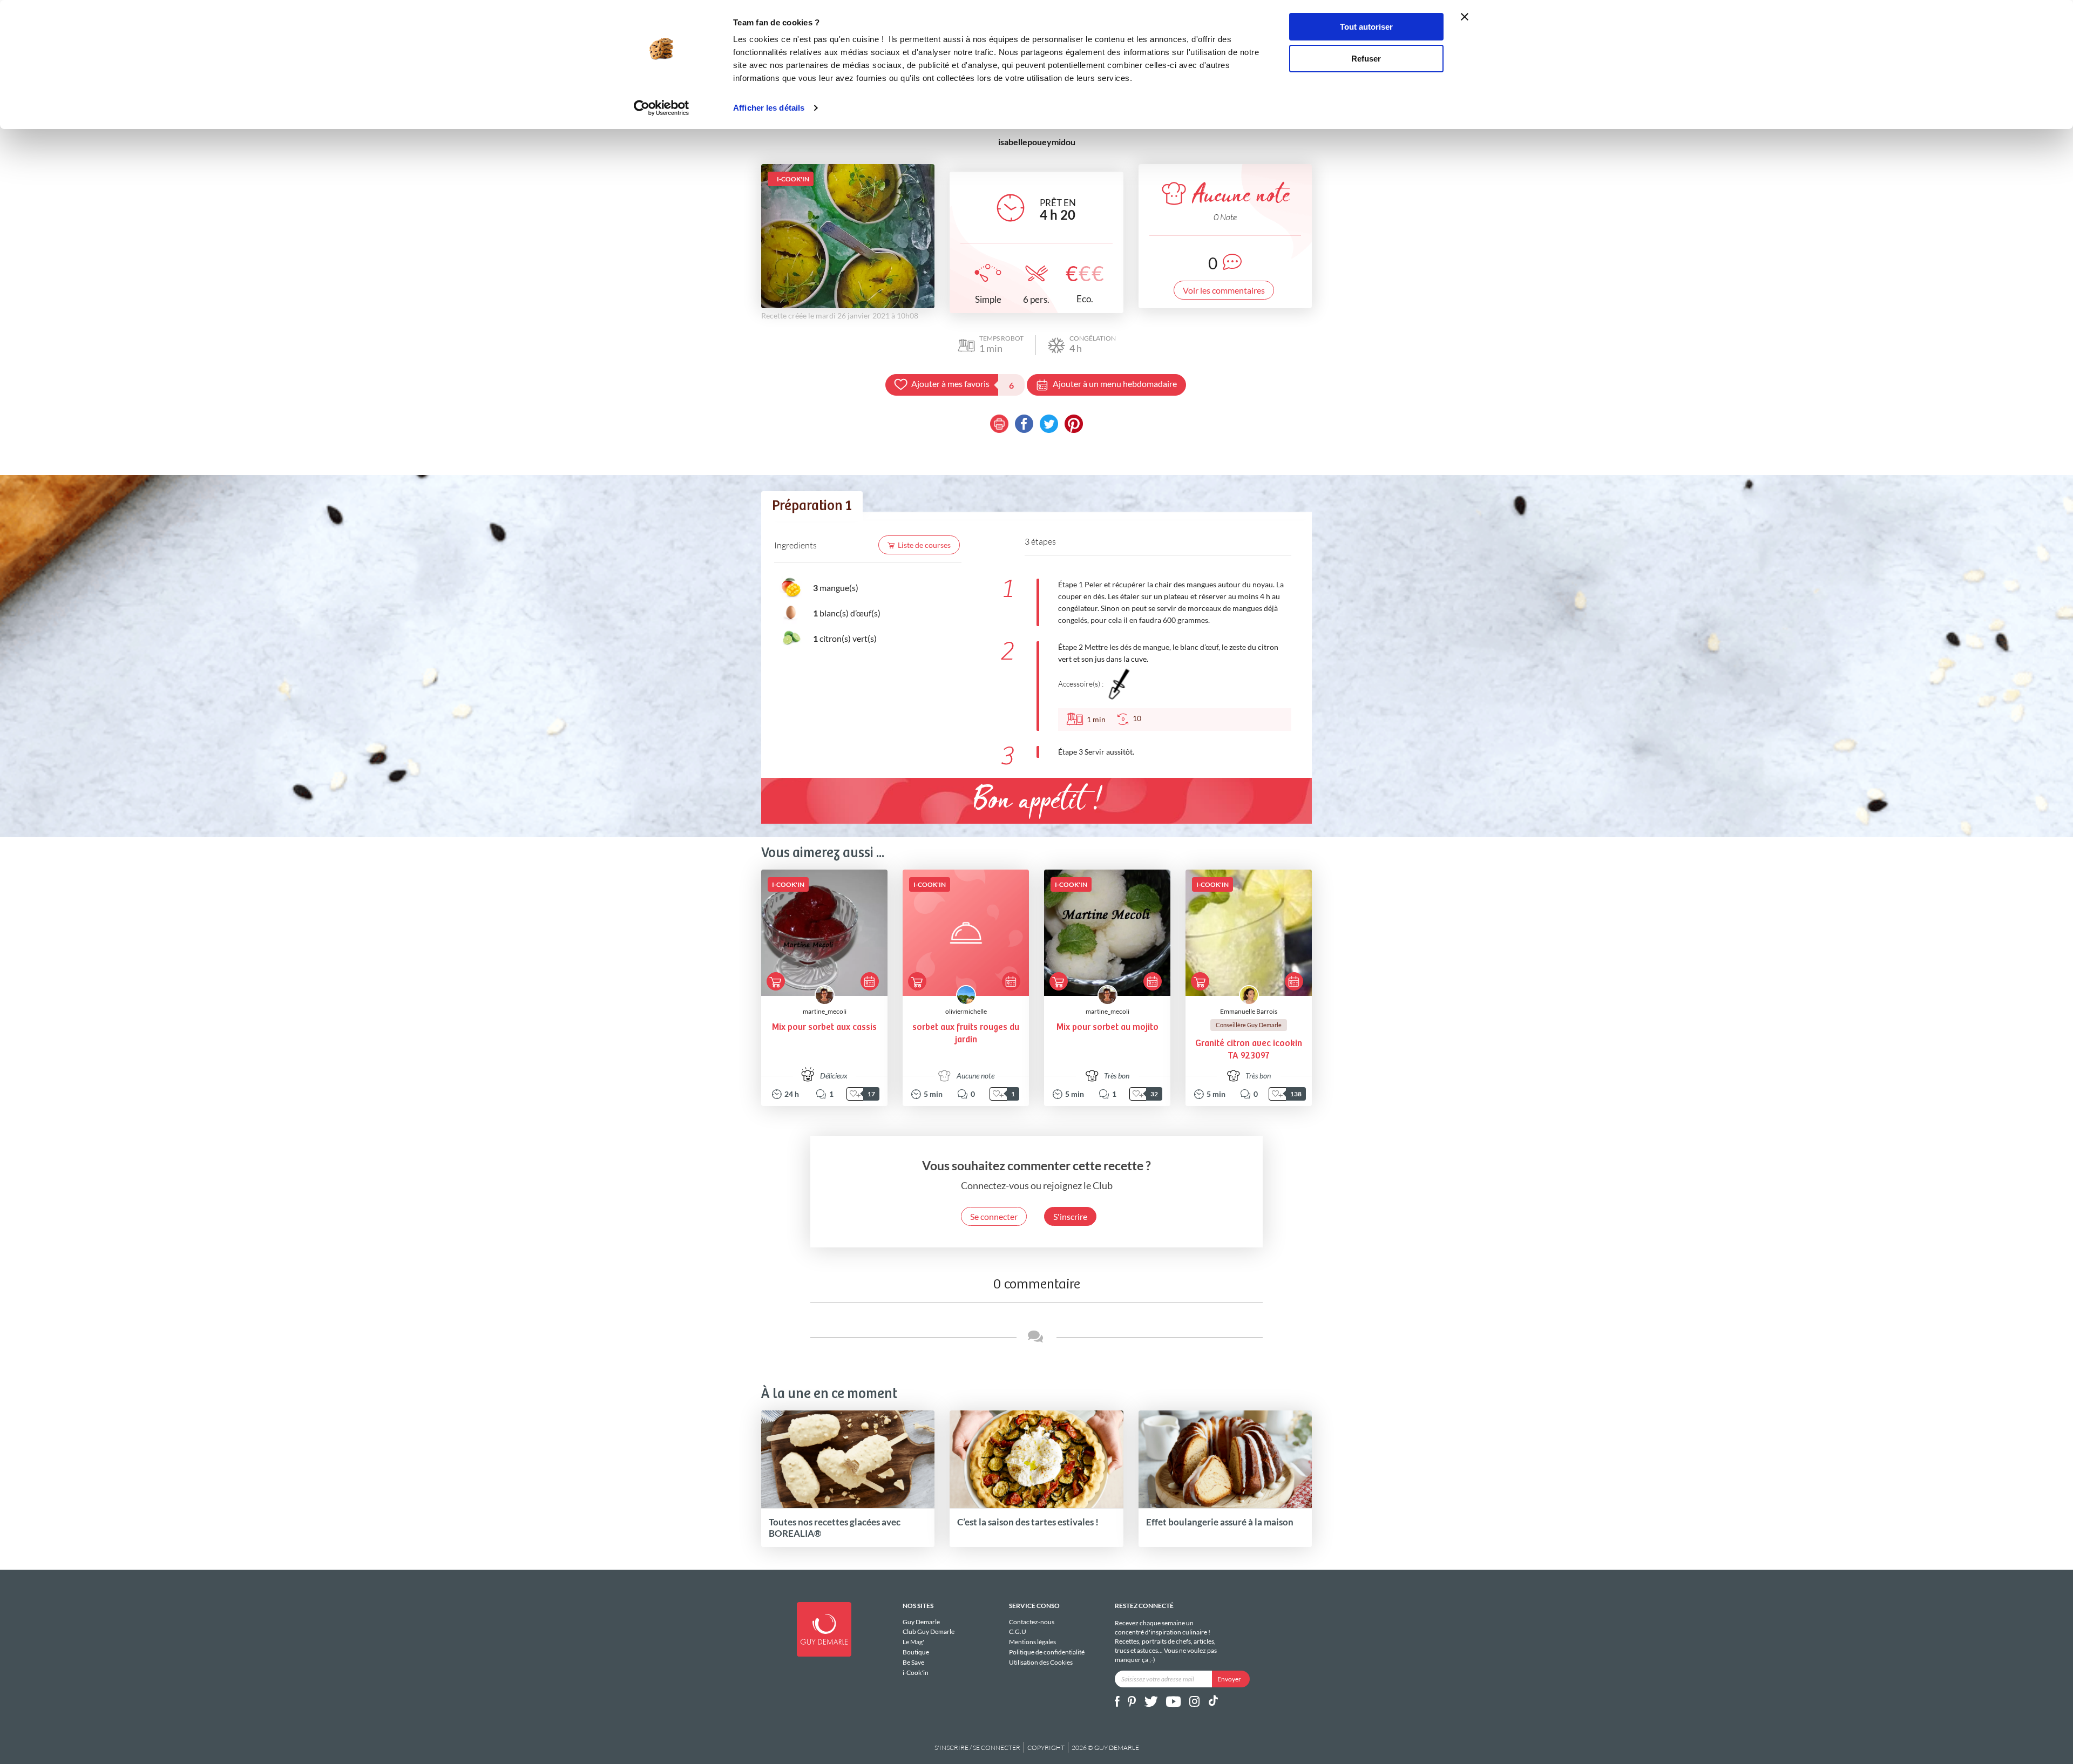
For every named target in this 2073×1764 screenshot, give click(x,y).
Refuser (1366, 59)
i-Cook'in (916, 1672)
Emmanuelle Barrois (1249, 1011)
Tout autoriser (1366, 27)
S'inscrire (1070, 1216)
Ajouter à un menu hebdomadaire (1115, 384)
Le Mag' (913, 1642)
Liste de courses (924, 545)
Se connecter (994, 1216)
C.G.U (1018, 1631)
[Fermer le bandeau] (1465, 17)
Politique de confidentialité (1047, 1652)
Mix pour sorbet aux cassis (824, 1027)
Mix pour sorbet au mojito (1107, 1027)
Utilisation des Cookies (1041, 1662)
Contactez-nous (1032, 1622)
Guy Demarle (921, 1622)
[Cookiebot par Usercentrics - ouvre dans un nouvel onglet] (662, 108)
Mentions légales (1032, 1642)
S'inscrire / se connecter (977, 1748)
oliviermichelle (966, 1011)
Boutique (916, 1652)
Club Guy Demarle (929, 1631)
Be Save (913, 1662)
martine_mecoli (825, 1011)
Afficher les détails (769, 108)
